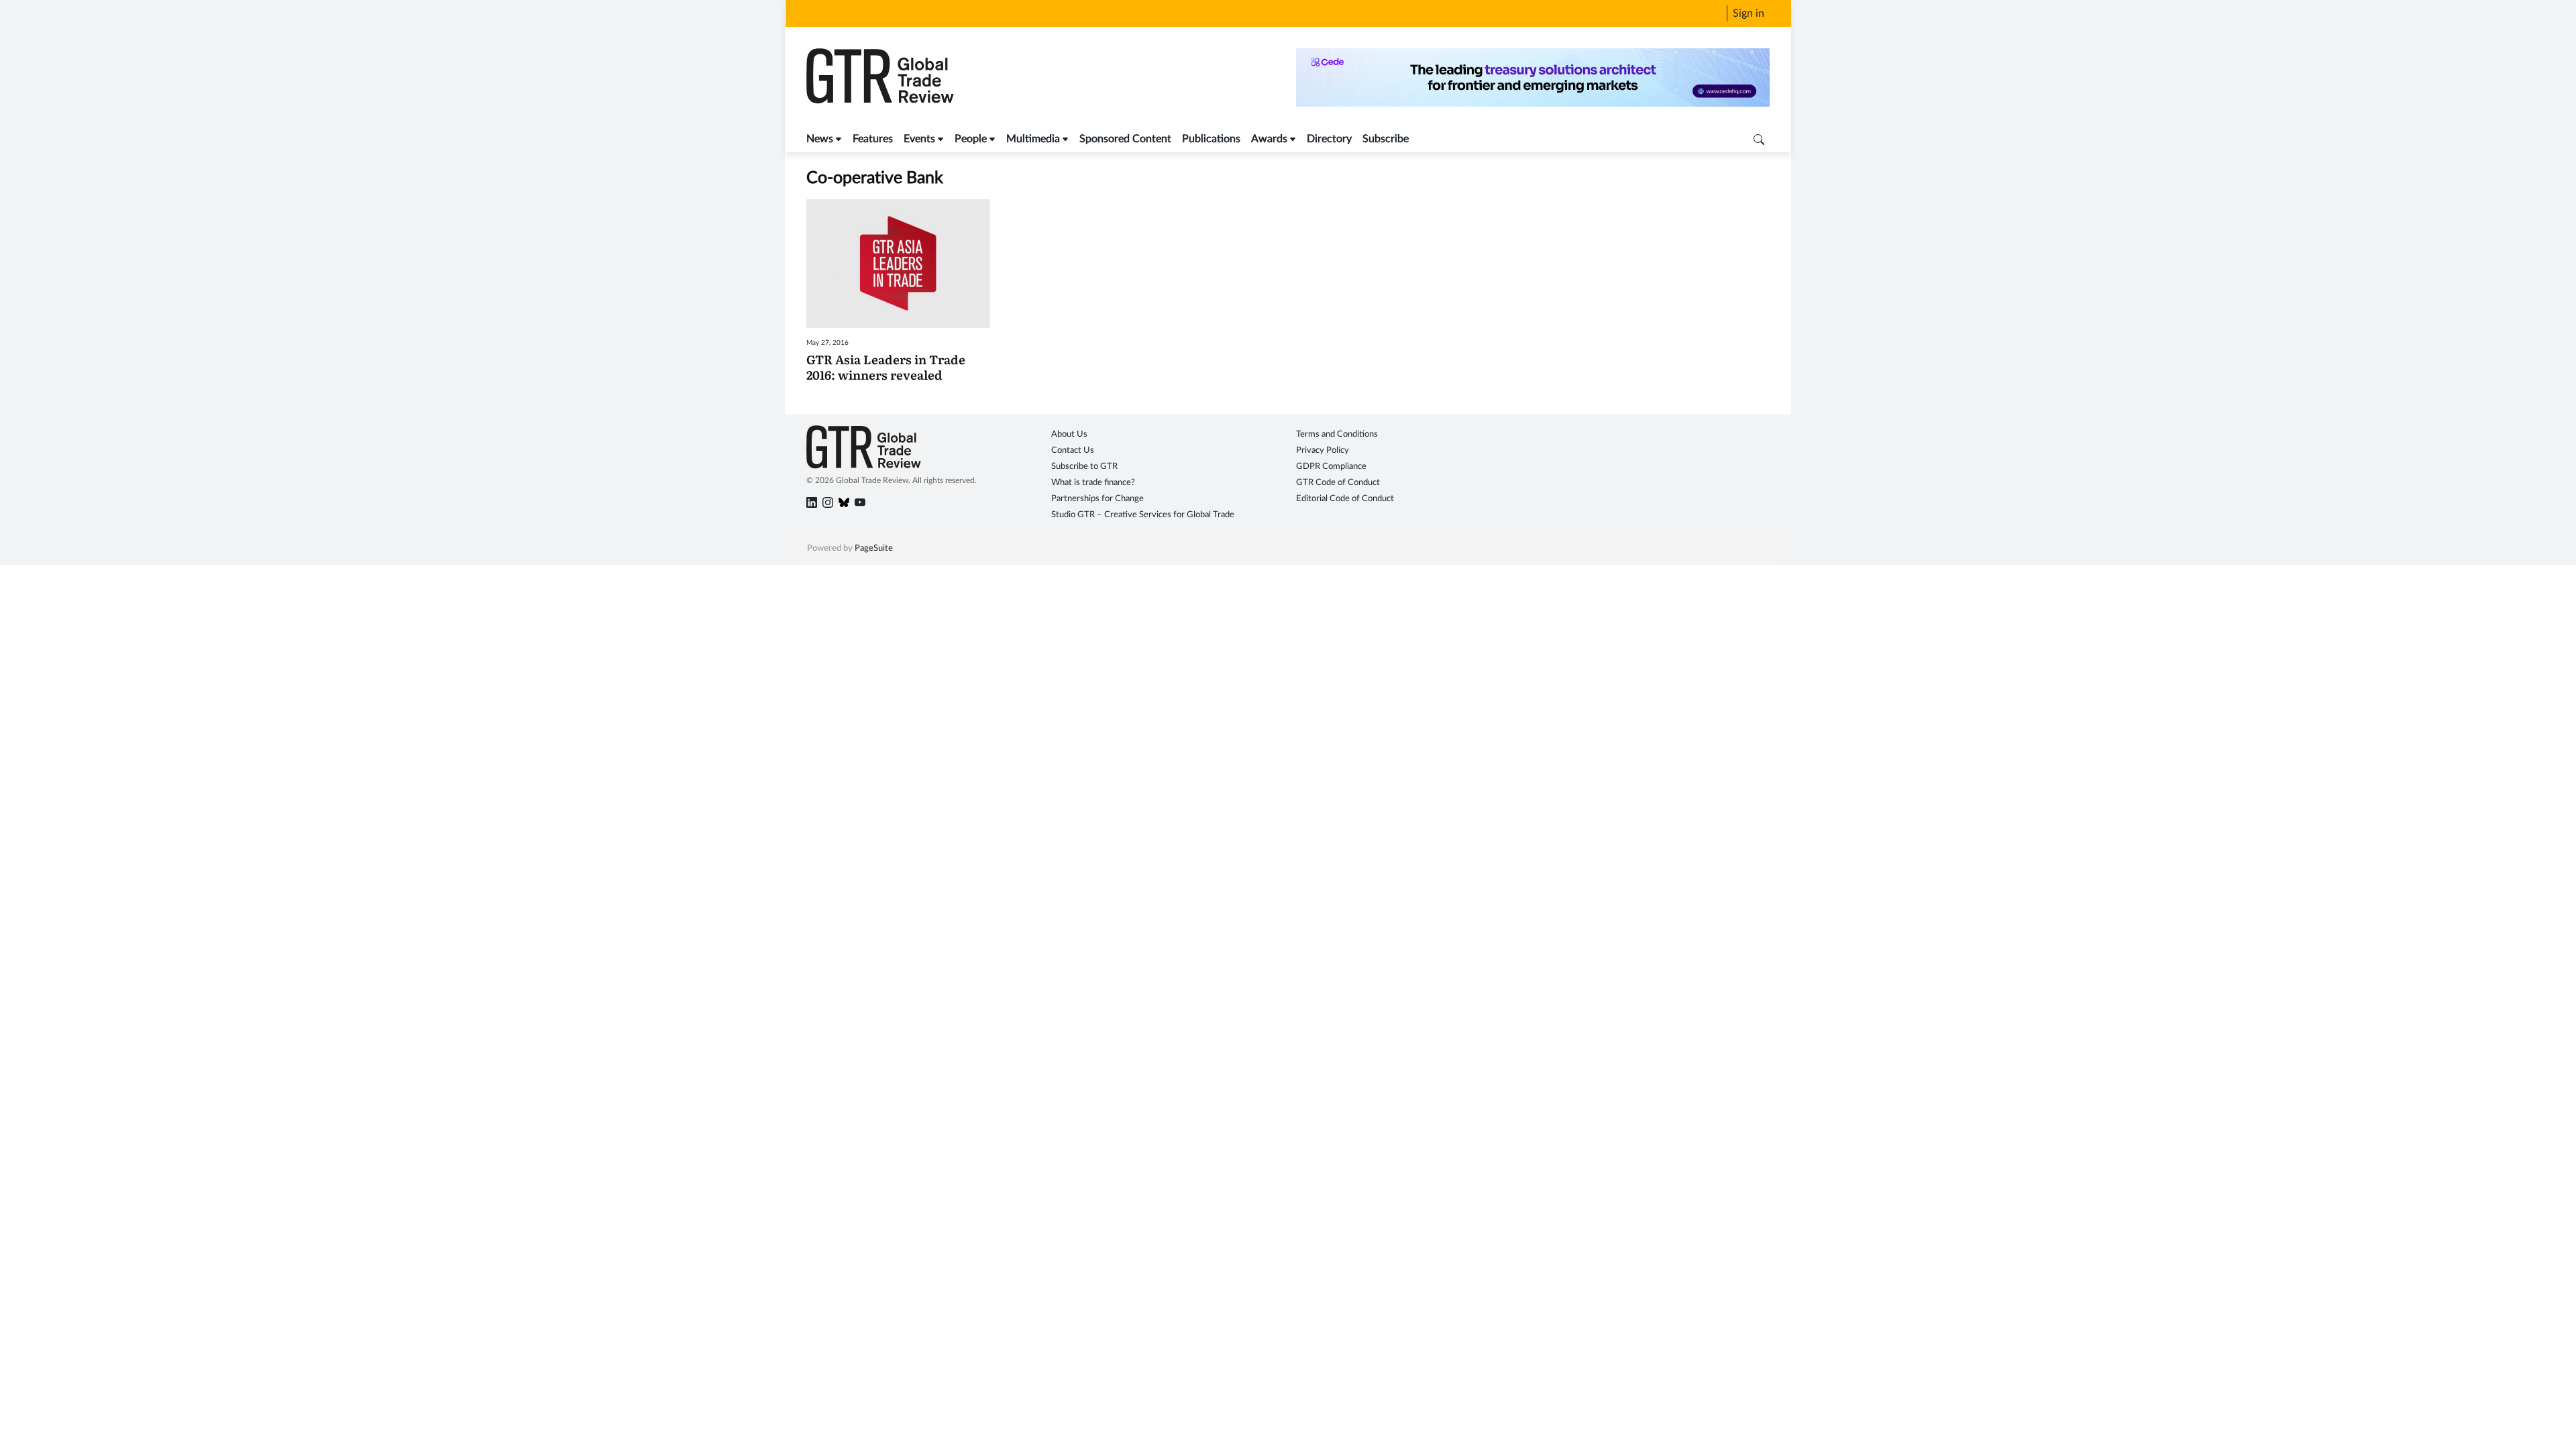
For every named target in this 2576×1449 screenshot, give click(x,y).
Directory (1329, 139)
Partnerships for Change (1097, 499)
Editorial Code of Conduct (1345, 499)
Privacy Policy (1323, 450)
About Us (1069, 434)
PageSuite (874, 548)
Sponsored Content (1125, 139)
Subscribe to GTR (1084, 467)
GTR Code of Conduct (1338, 483)
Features (873, 139)
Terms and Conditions (1337, 434)
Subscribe (1386, 139)
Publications (1211, 139)
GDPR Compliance (1331, 467)
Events (919, 139)
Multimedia (1033, 139)
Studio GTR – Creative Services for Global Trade (1143, 515)
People (971, 139)
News (820, 139)
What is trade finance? (1093, 483)
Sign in (1749, 13)
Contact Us (1073, 450)
